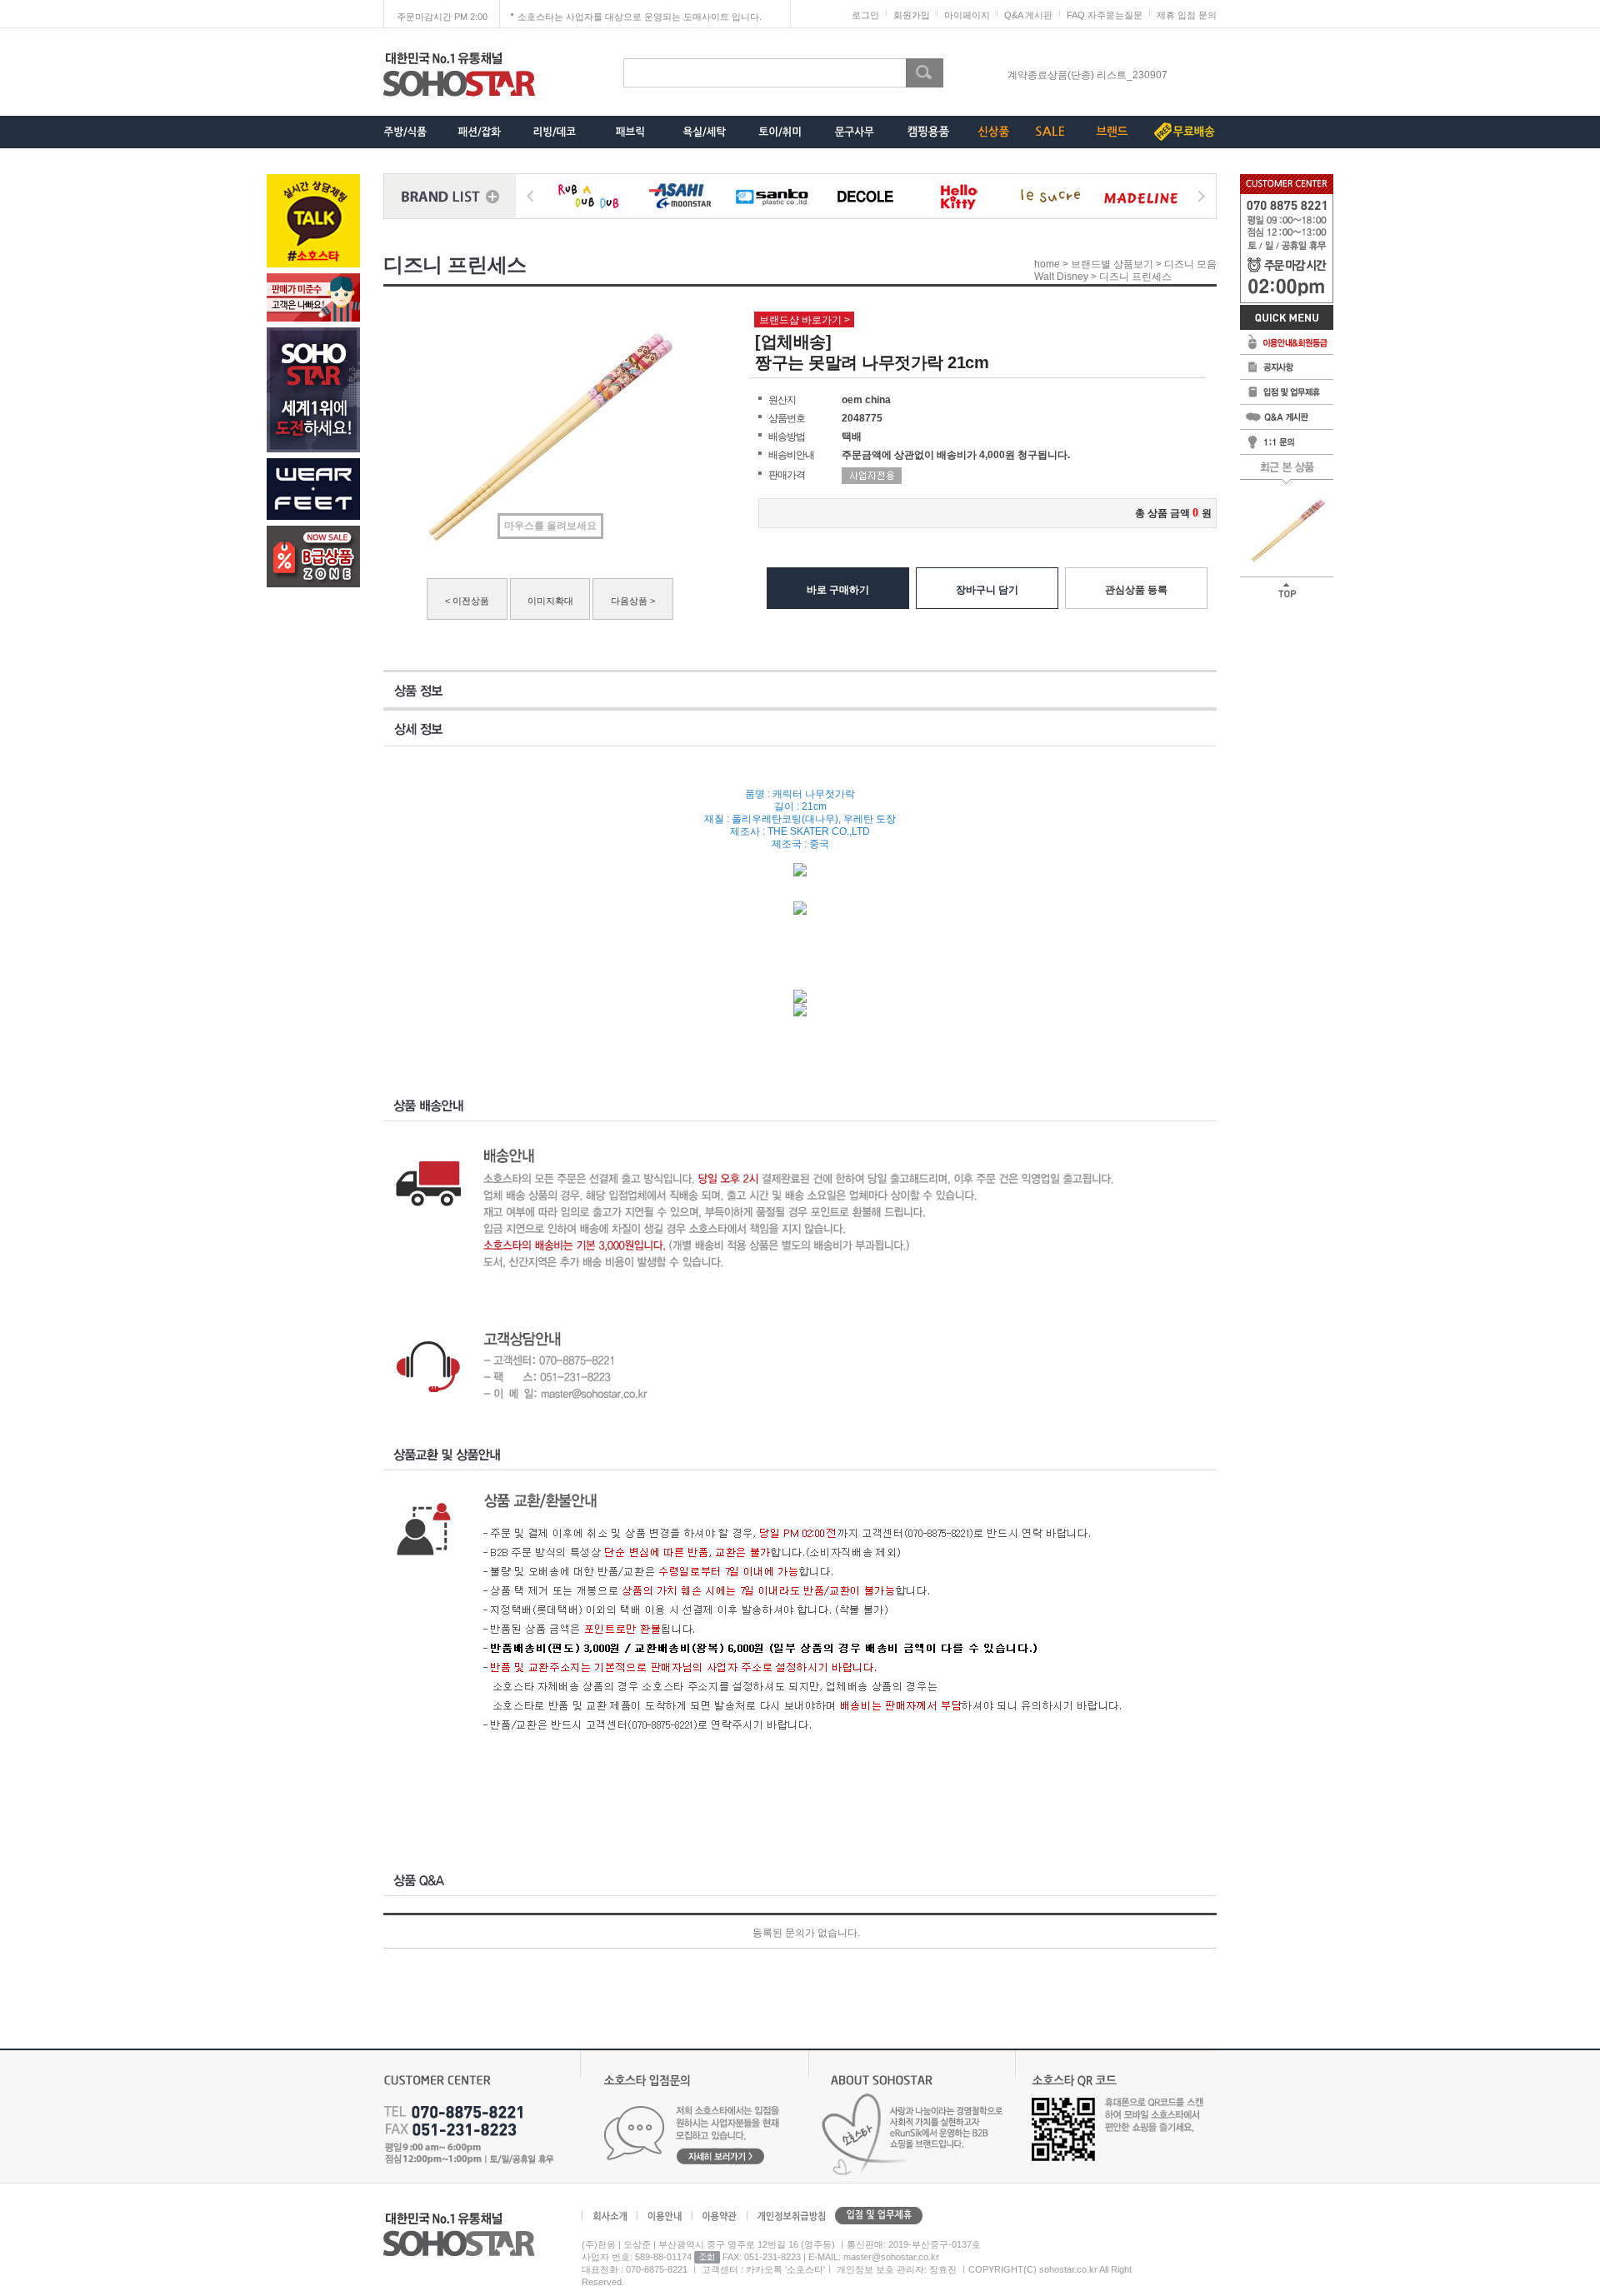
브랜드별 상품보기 (1112, 264)
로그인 (865, 15)
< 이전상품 (467, 601)
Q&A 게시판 (1028, 15)
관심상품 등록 (1136, 590)
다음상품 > (633, 601)
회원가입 (912, 15)
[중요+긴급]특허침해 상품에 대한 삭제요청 (1087, 75)
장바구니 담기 (987, 590)
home (1047, 264)
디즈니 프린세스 (1135, 277)
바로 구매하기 (838, 590)
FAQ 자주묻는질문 (1105, 15)
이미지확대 (550, 601)
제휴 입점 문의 (1187, 15)
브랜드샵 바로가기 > (805, 320)
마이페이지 (967, 15)
